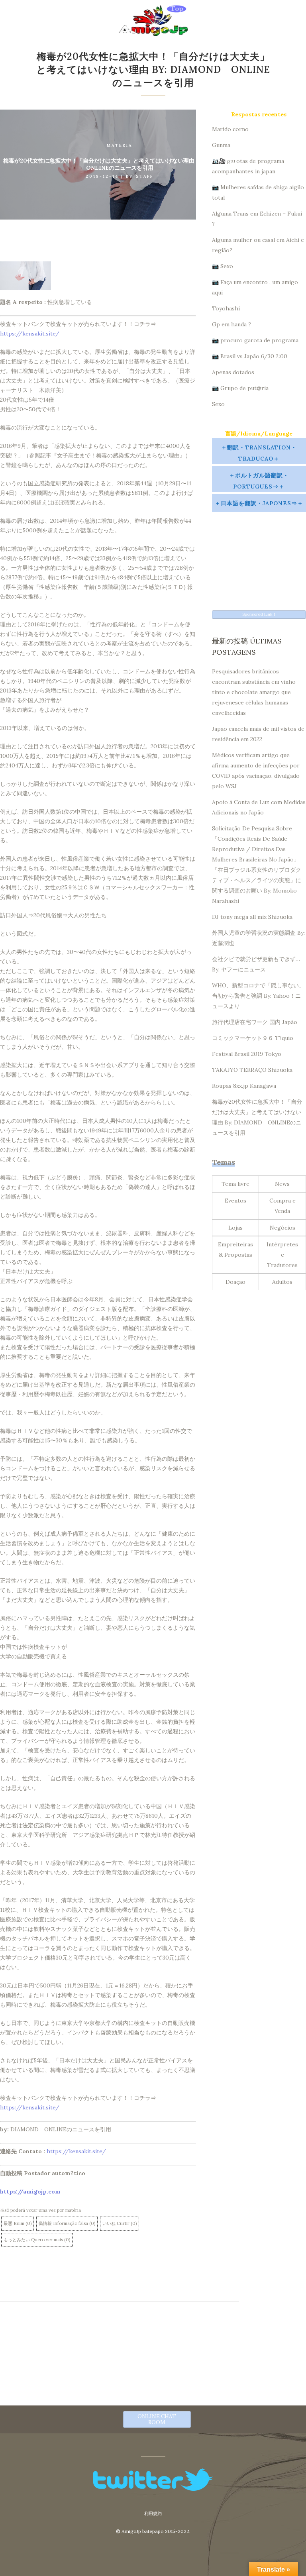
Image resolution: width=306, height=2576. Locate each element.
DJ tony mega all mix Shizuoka (252, 917)
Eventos (235, 1201)
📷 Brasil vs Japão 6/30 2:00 (250, 356)
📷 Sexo (223, 266)
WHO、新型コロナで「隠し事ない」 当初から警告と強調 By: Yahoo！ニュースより (258, 996)
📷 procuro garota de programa (255, 340)
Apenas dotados (233, 372)
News (282, 1184)
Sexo (218, 404)
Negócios (282, 1228)
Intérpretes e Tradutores (282, 1255)
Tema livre (235, 1184)
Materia (120, 145)
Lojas (235, 1228)
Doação (235, 1282)
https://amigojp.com (30, 2191)
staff (145, 176)
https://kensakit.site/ (30, 334)
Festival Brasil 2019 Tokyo (247, 1054)
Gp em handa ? (231, 324)
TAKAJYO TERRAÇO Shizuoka (252, 1070)
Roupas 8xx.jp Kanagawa (244, 1086)
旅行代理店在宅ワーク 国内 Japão (255, 1022)
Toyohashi (226, 308)
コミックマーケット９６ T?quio (253, 1038)
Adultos (282, 1282)
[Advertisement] (259, 554)
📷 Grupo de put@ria (240, 388)
